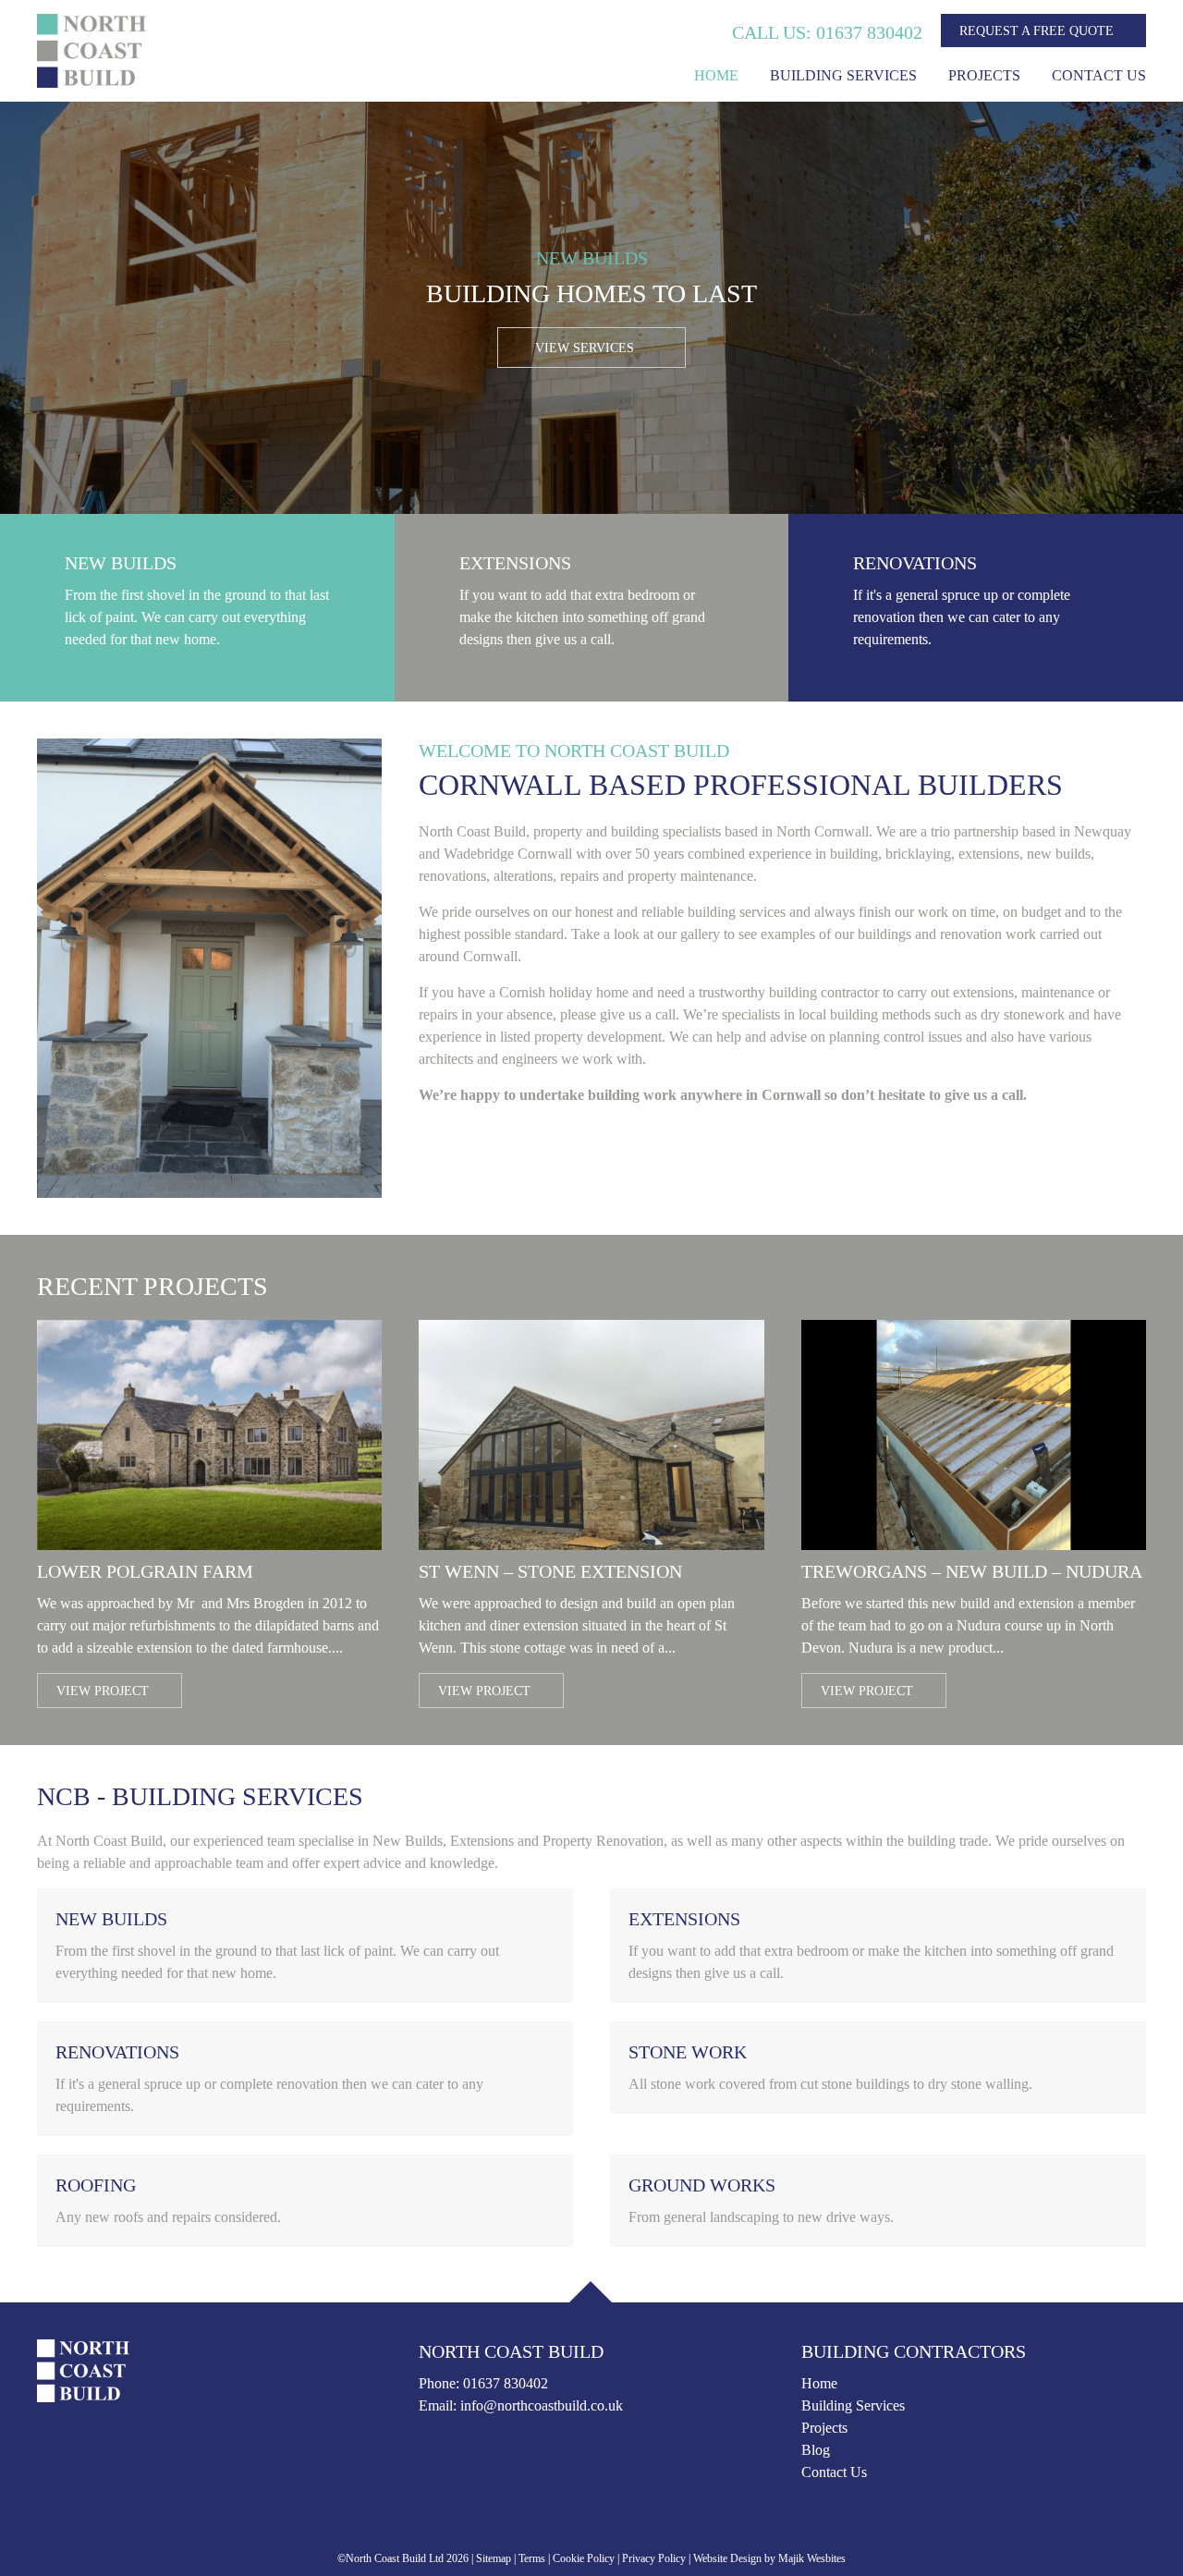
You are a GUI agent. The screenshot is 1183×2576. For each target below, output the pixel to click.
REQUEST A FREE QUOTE (1038, 31)
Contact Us (1099, 75)
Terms (532, 2558)
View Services (586, 348)
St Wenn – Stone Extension (550, 1571)
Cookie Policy (584, 2558)
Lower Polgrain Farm (145, 1571)
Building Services (843, 75)
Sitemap (494, 2558)
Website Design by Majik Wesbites (769, 2558)
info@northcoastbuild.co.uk (542, 2405)
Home (716, 75)
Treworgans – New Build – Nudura (972, 1571)
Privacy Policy (654, 2558)
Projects (984, 75)
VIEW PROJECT (104, 1691)
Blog (816, 2450)
